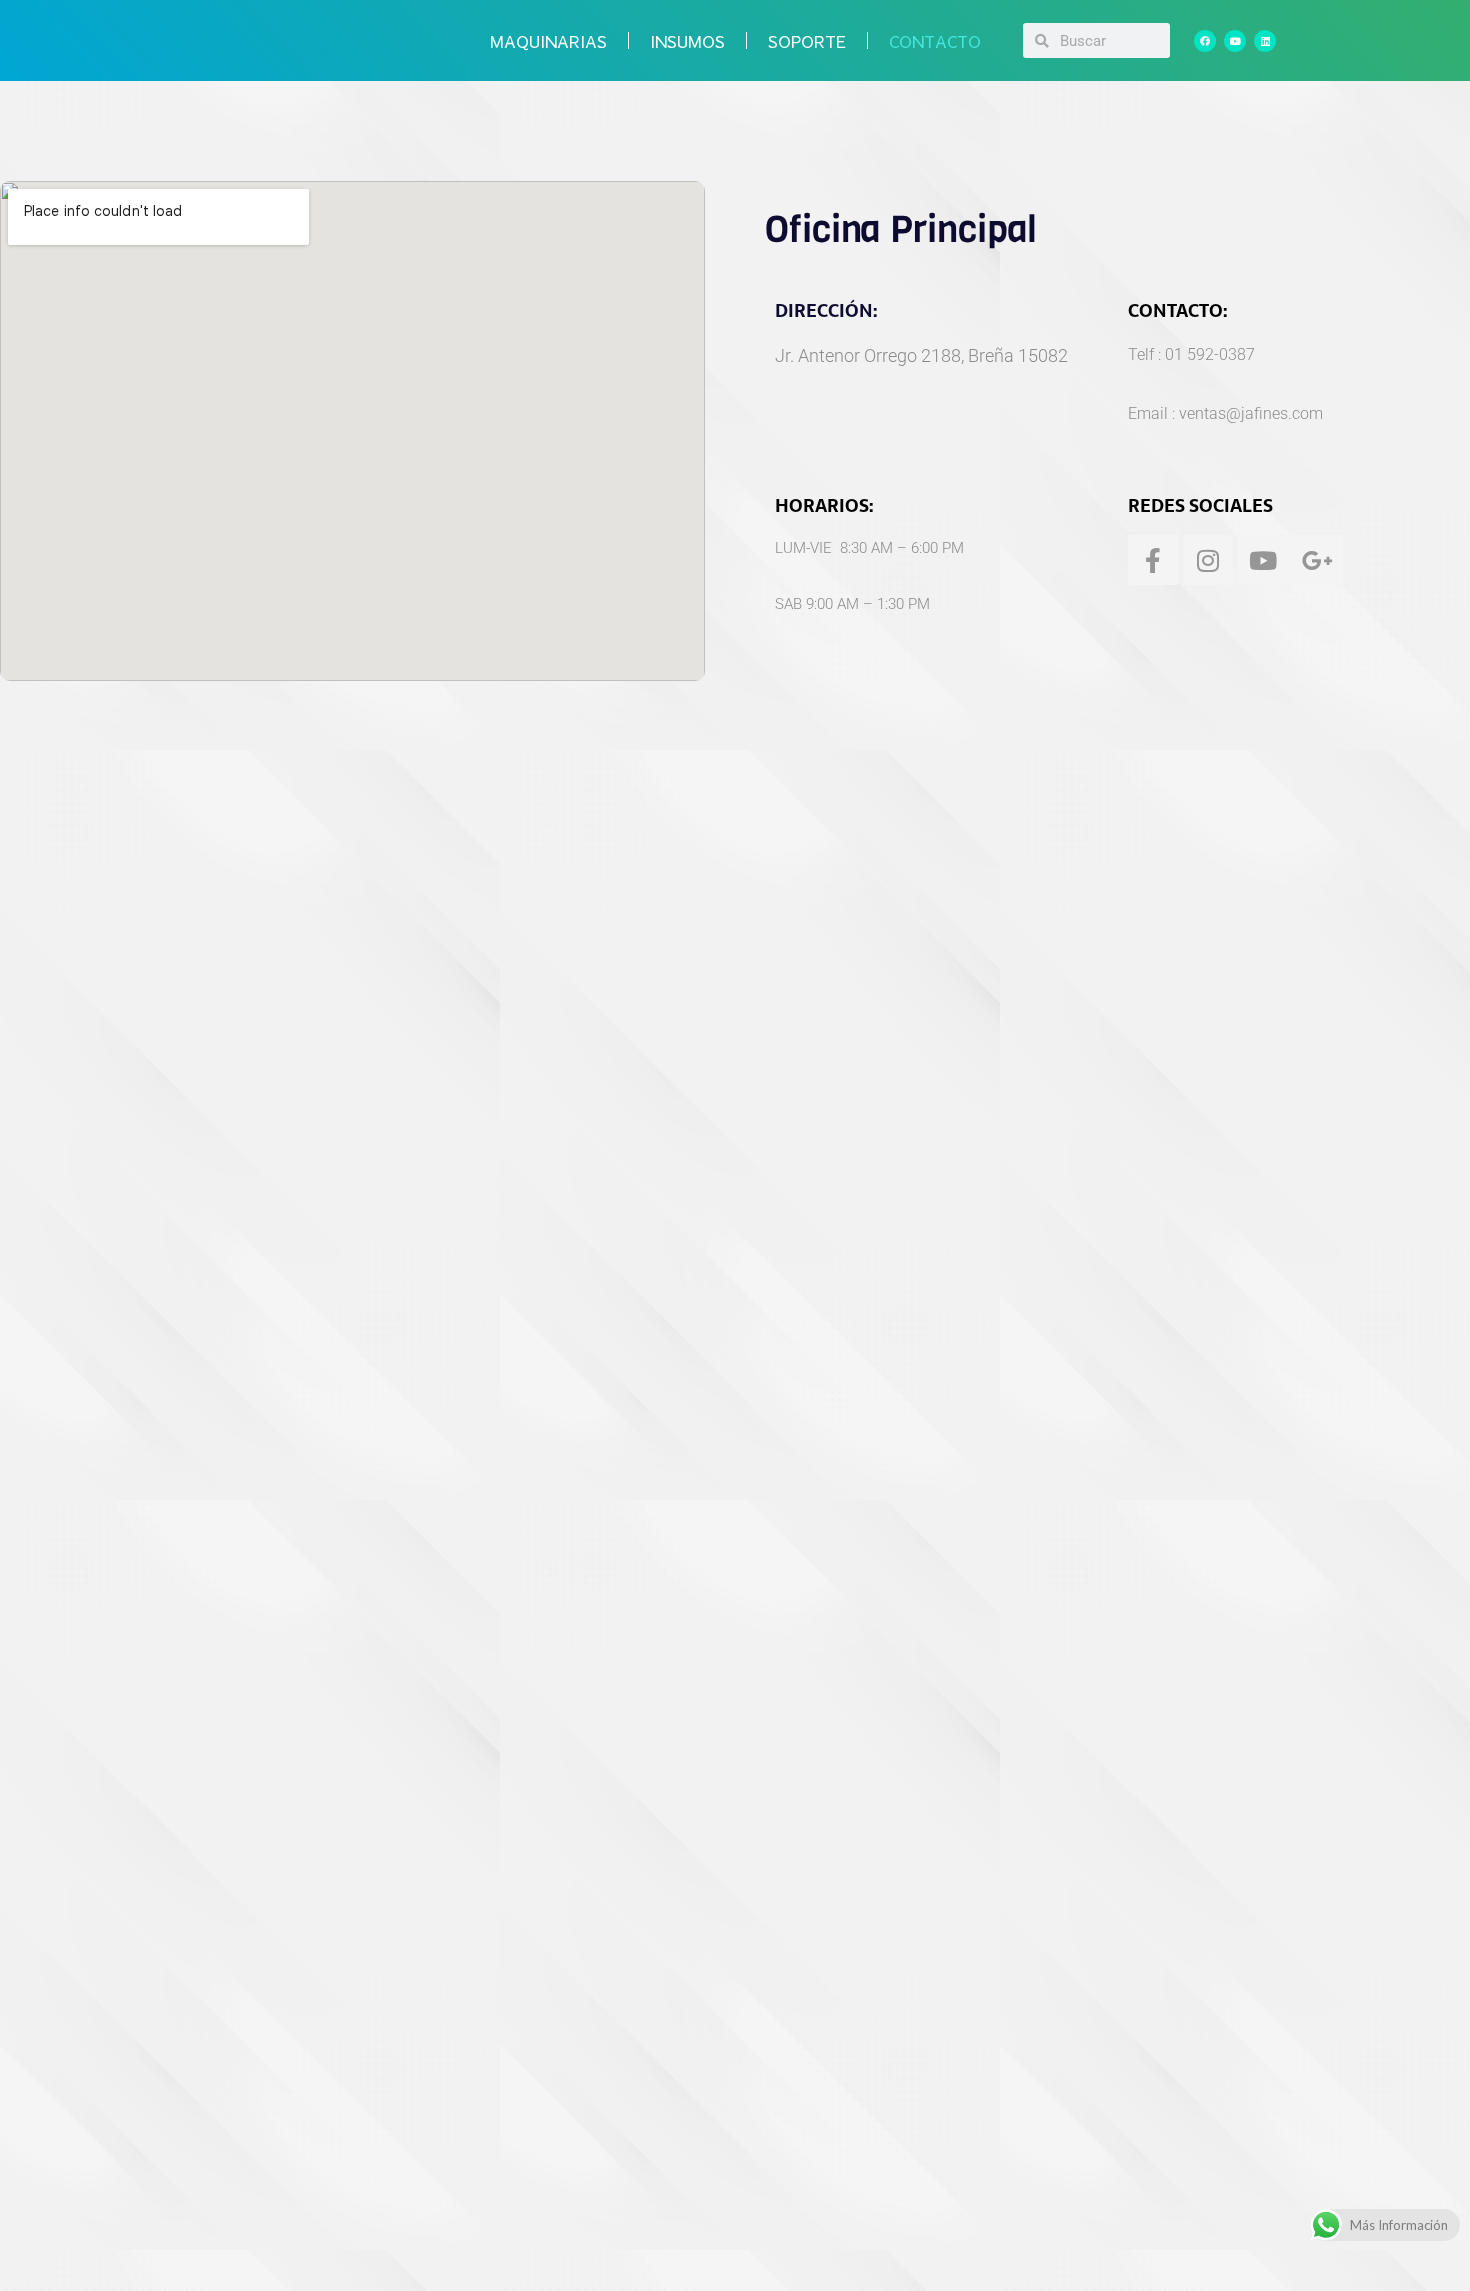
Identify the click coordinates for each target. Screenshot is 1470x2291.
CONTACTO (935, 41)
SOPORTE (807, 41)
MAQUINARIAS (548, 41)
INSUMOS (687, 41)
